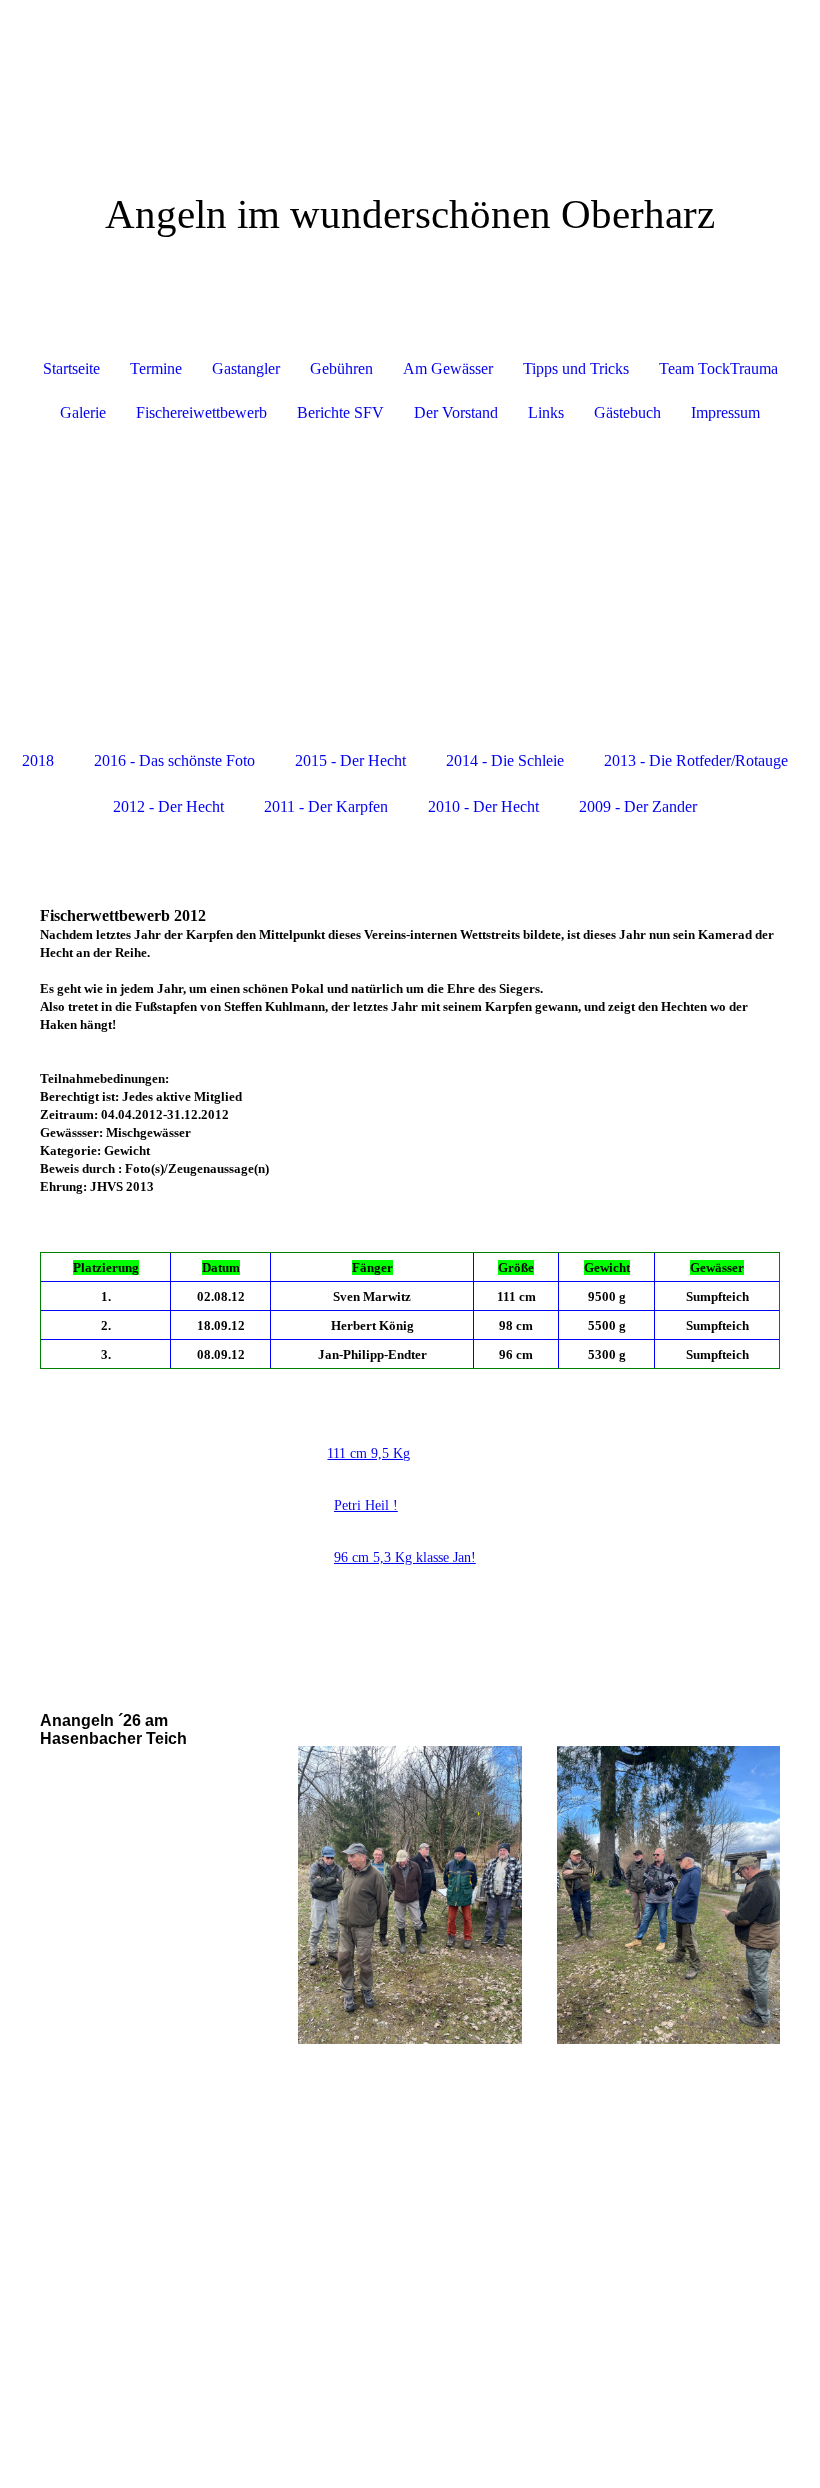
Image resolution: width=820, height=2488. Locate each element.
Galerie (83, 412)
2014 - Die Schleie (505, 760)
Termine (156, 368)
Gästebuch (627, 412)
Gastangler (246, 368)
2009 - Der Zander (638, 806)
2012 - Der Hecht (168, 806)
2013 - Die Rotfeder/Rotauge (696, 760)
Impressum (725, 412)
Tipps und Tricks (576, 368)
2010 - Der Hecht (483, 806)
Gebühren (341, 368)
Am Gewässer (448, 368)
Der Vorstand (456, 412)
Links (546, 412)
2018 (38, 760)
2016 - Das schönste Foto (174, 760)
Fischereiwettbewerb (201, 412)
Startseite (71, 368)
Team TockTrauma (718, 368)
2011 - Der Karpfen (326, 806)
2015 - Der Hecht (350, 760)
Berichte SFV (340, 412)
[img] (410, 75)
